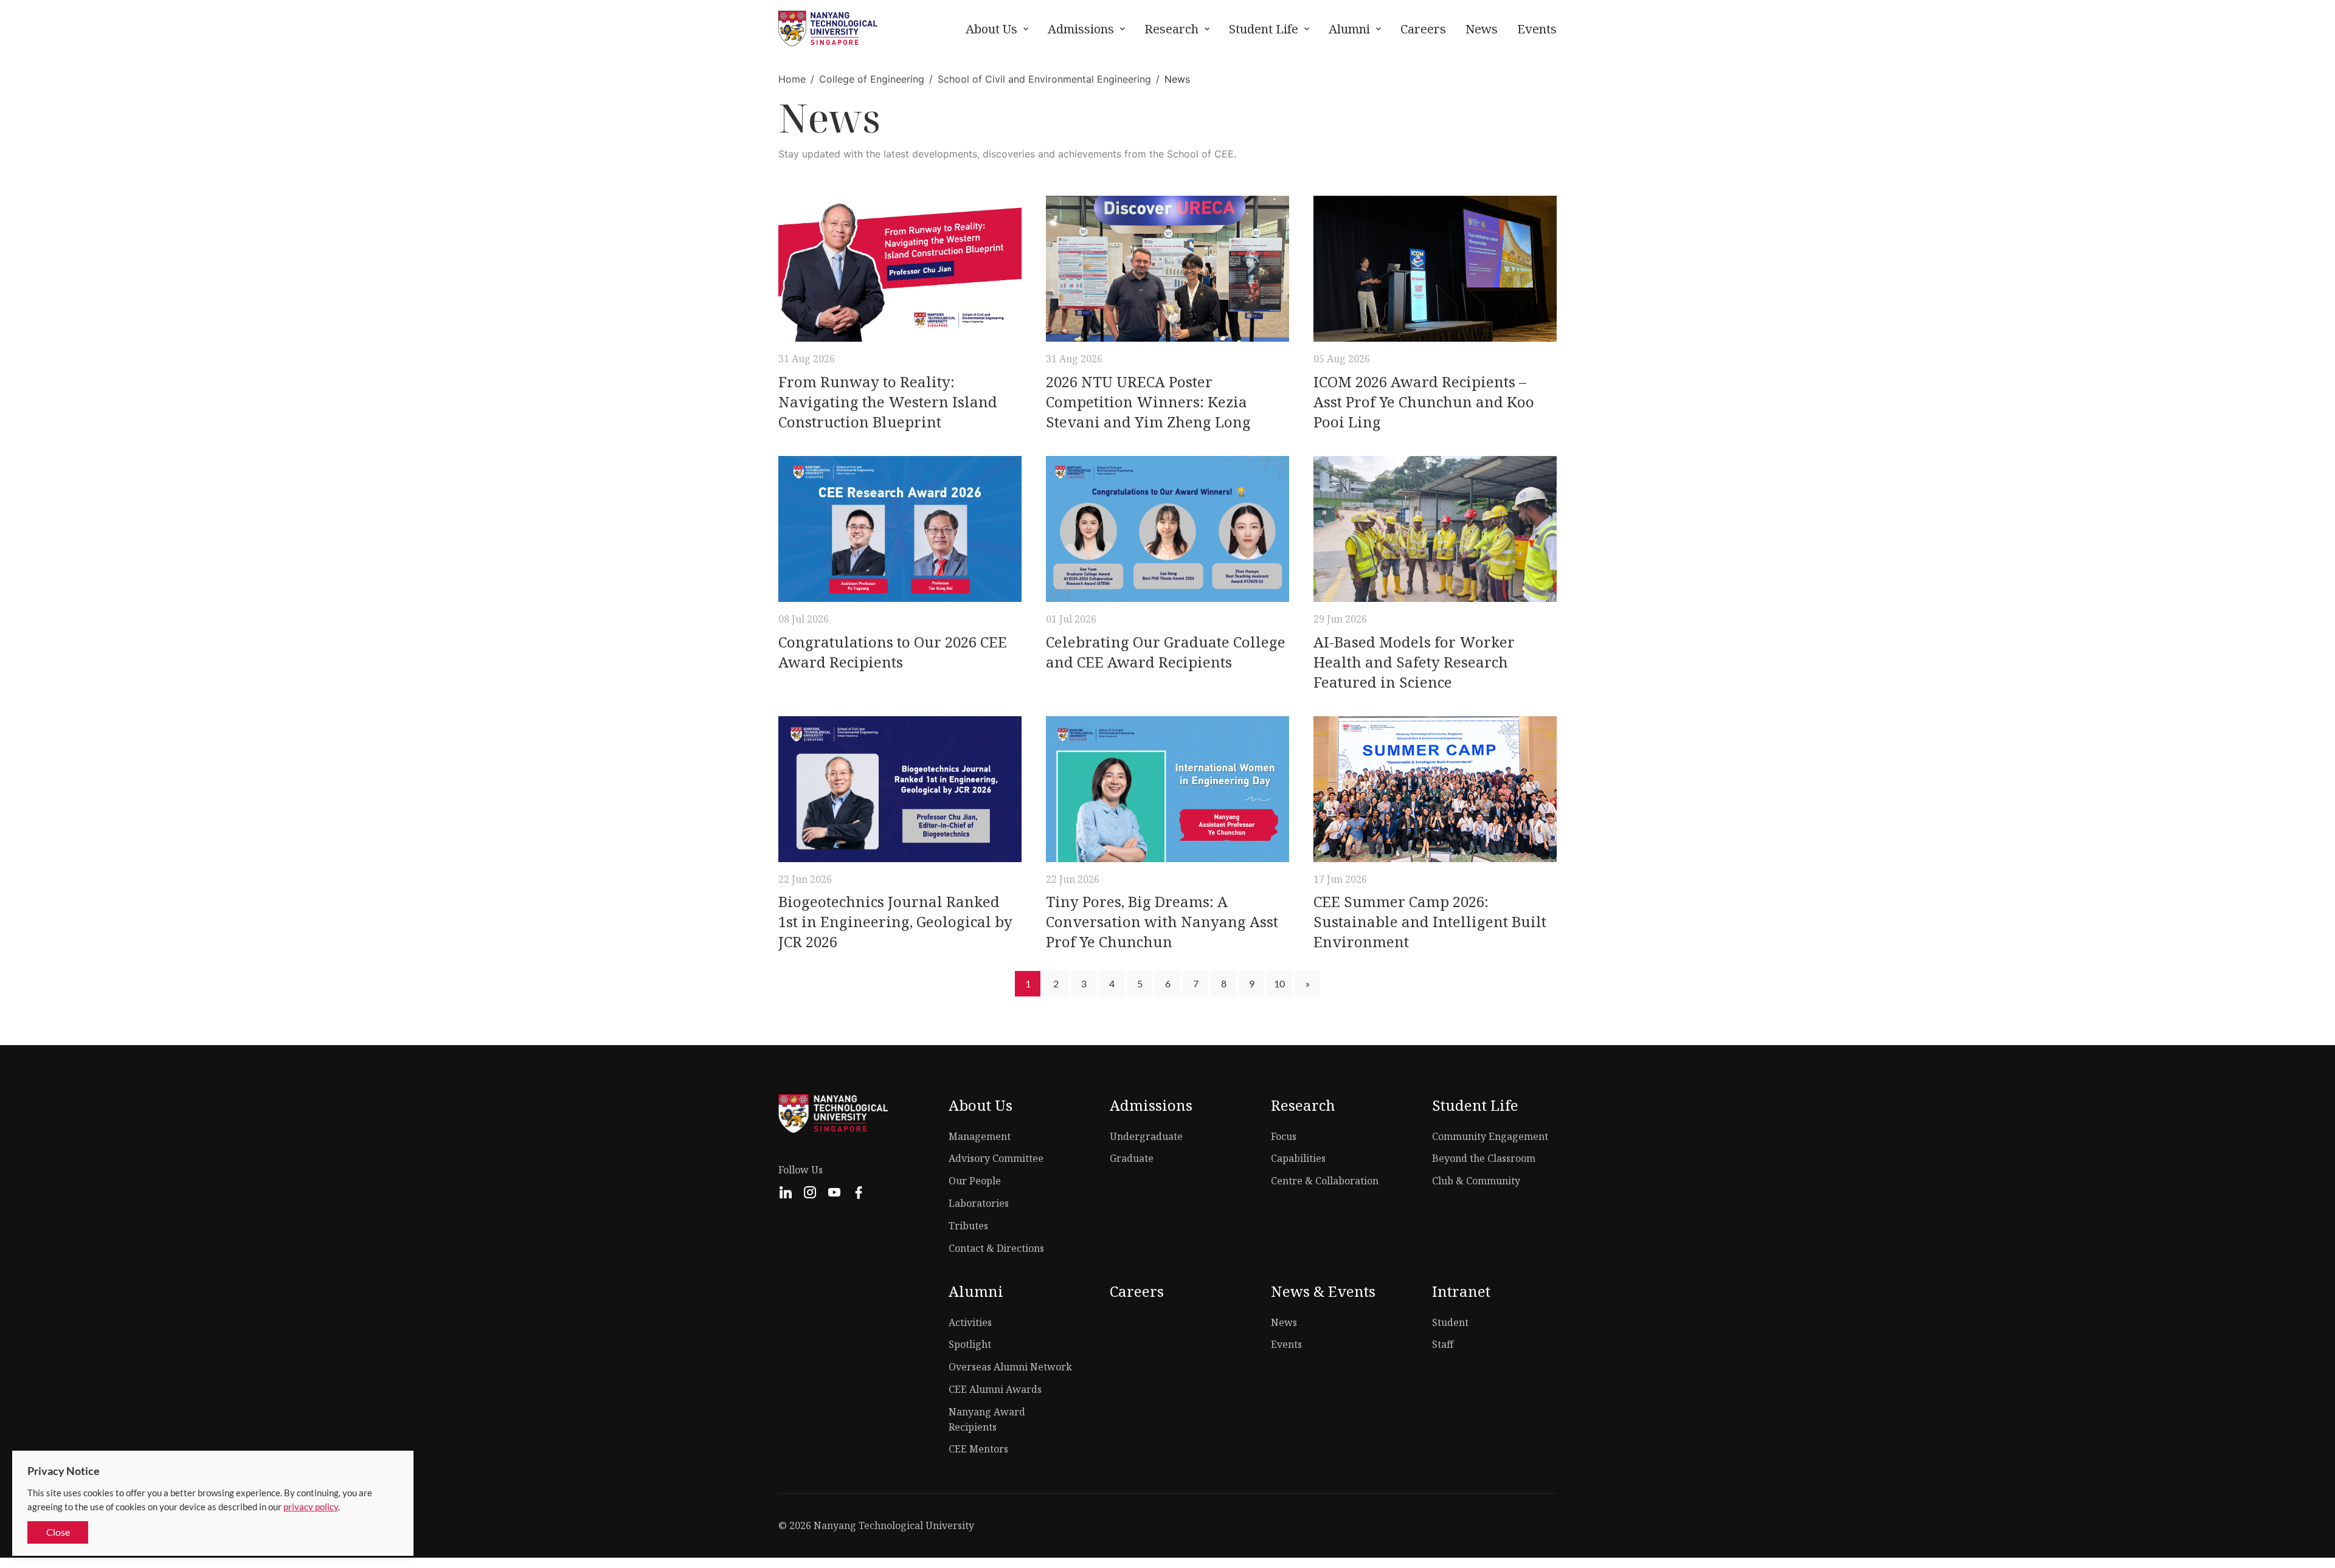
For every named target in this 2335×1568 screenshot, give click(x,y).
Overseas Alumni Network (1010, 1367)
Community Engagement (1490, 1136)
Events (1537, 29)
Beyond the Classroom (1484, 1158)
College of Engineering (872, 79)
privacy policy (311, 1507)
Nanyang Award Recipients (987, 1419)
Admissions (1081, 29)
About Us (991, 29)
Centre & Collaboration (1325, 1181)
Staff (1443, 1344)
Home (792, 79)
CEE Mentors (978, 1449)
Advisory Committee (996, 1158)
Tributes (968, 1226)
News (1482, 29)
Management (980, 1136)
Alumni (1349, 29)
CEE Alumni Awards (995, 1389)
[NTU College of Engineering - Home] (828, 29)
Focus (1284, 1136)
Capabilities (1298, 1158)
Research (1171, 29)
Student (1450, 1322)
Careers (1423, 29)
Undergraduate (1146, 1136)
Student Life (1264, 29)
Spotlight (970, 1344)
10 (1279, 983)
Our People (975, 1181)
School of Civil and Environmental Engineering (1044, 79)
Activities (970, 1322)
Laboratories (979, 1203)
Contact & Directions (996, 1248)
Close (58, 1532)
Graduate (1132, 1158)
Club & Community (1476, 1181)
